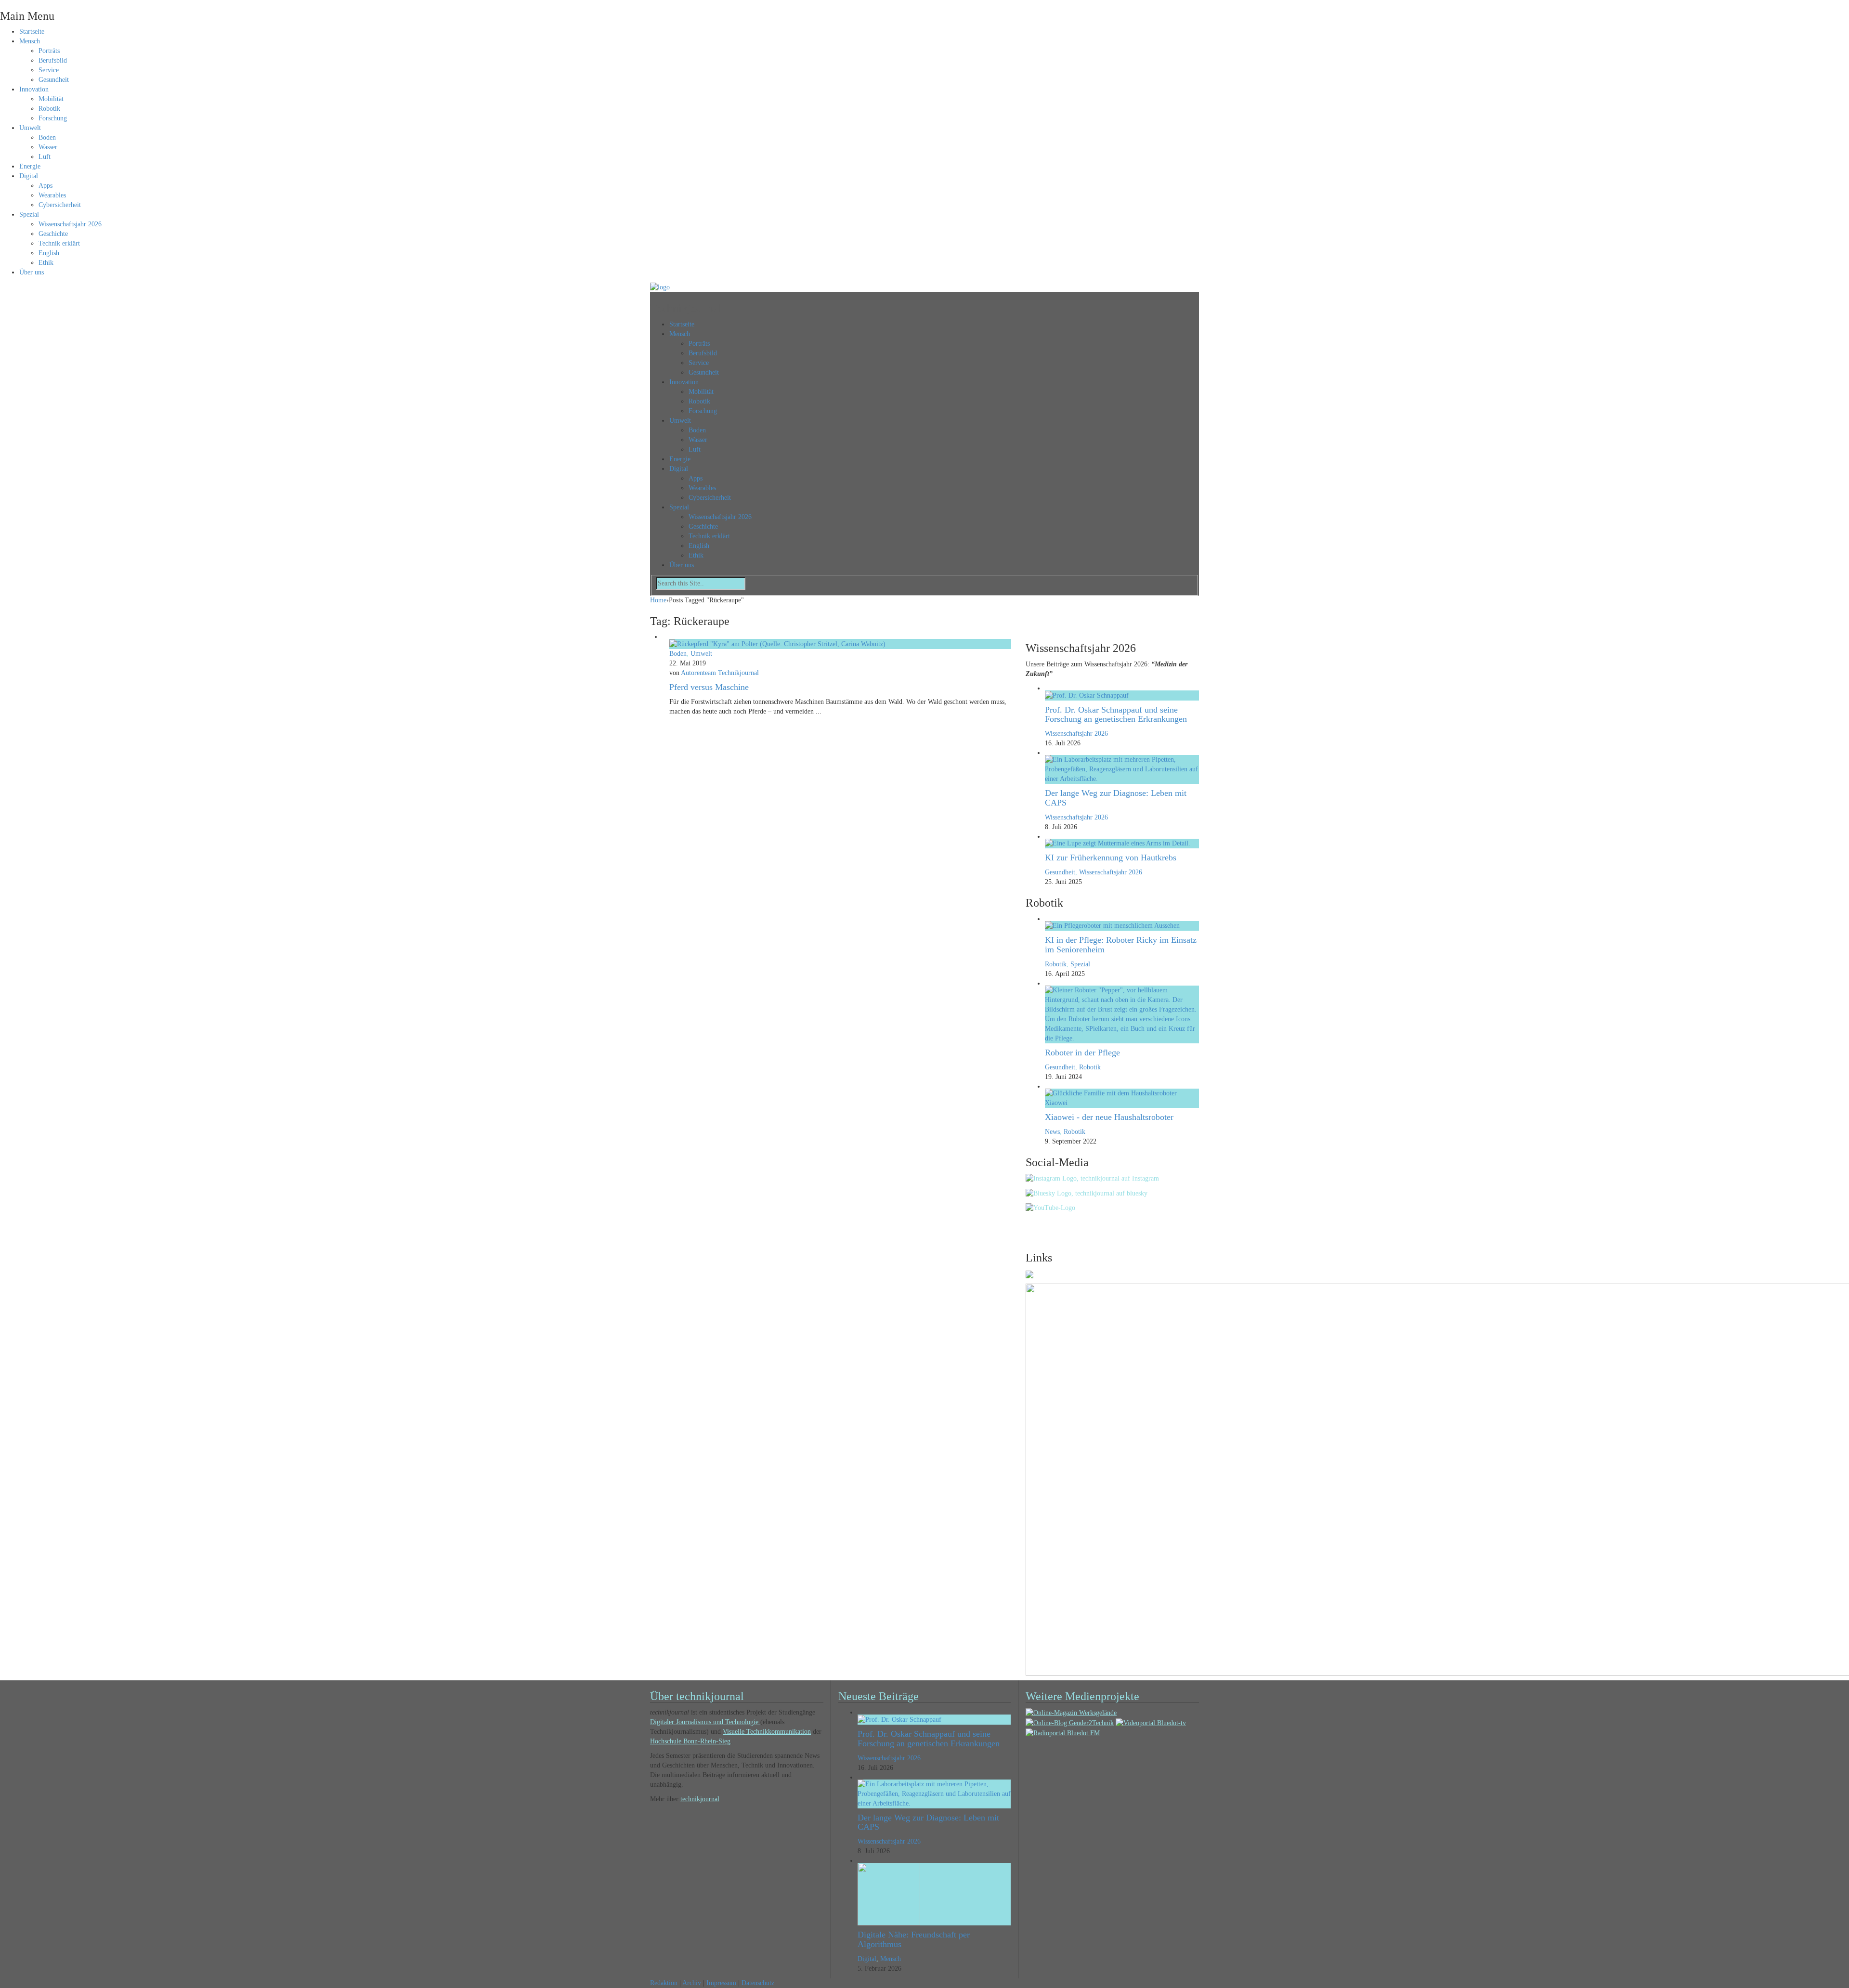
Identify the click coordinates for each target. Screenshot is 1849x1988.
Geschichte (53, 234)
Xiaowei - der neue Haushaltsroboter (1109, 1117)
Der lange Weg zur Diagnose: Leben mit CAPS (1116, 798)
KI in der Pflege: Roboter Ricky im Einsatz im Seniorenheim (1121, 945)
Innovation (34, 89)
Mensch (30, 41)
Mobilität (51, 99)
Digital (29, 176)
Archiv (692, 1983)
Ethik (46, 263)
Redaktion (664, 1983)
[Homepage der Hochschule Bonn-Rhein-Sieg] (1029, 1274)
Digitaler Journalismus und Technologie (705, 1722)
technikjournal (700, 1799)
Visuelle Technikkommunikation (767, 1732)
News (1052, 1132)
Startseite (32, 32)
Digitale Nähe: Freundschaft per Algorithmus (914, 1939)
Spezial (29, 214)
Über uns (32, 272)
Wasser (48, 147)
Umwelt (30, 128)
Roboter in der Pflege (1082, 1052)
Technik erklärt (59, 243)
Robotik (49, 109)
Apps (46, 186)
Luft (45, 157)
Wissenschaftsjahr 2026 (70, 224)
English (49, 253)
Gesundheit (54, 80)
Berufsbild (53, 60)
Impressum (721, 1983)
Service (49, 70)
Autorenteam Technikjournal (720, 673)
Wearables (52, 195)
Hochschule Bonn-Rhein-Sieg (690, 1741)
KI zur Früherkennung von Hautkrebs (1111, 858)
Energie (30, 166)
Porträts (49, 51)
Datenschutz (758, 1983)
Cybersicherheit (60, 205)
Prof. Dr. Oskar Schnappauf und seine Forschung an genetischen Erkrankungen (1116, 715)
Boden (47, 137)
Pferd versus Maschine (709, 687)
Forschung (53, 118)
